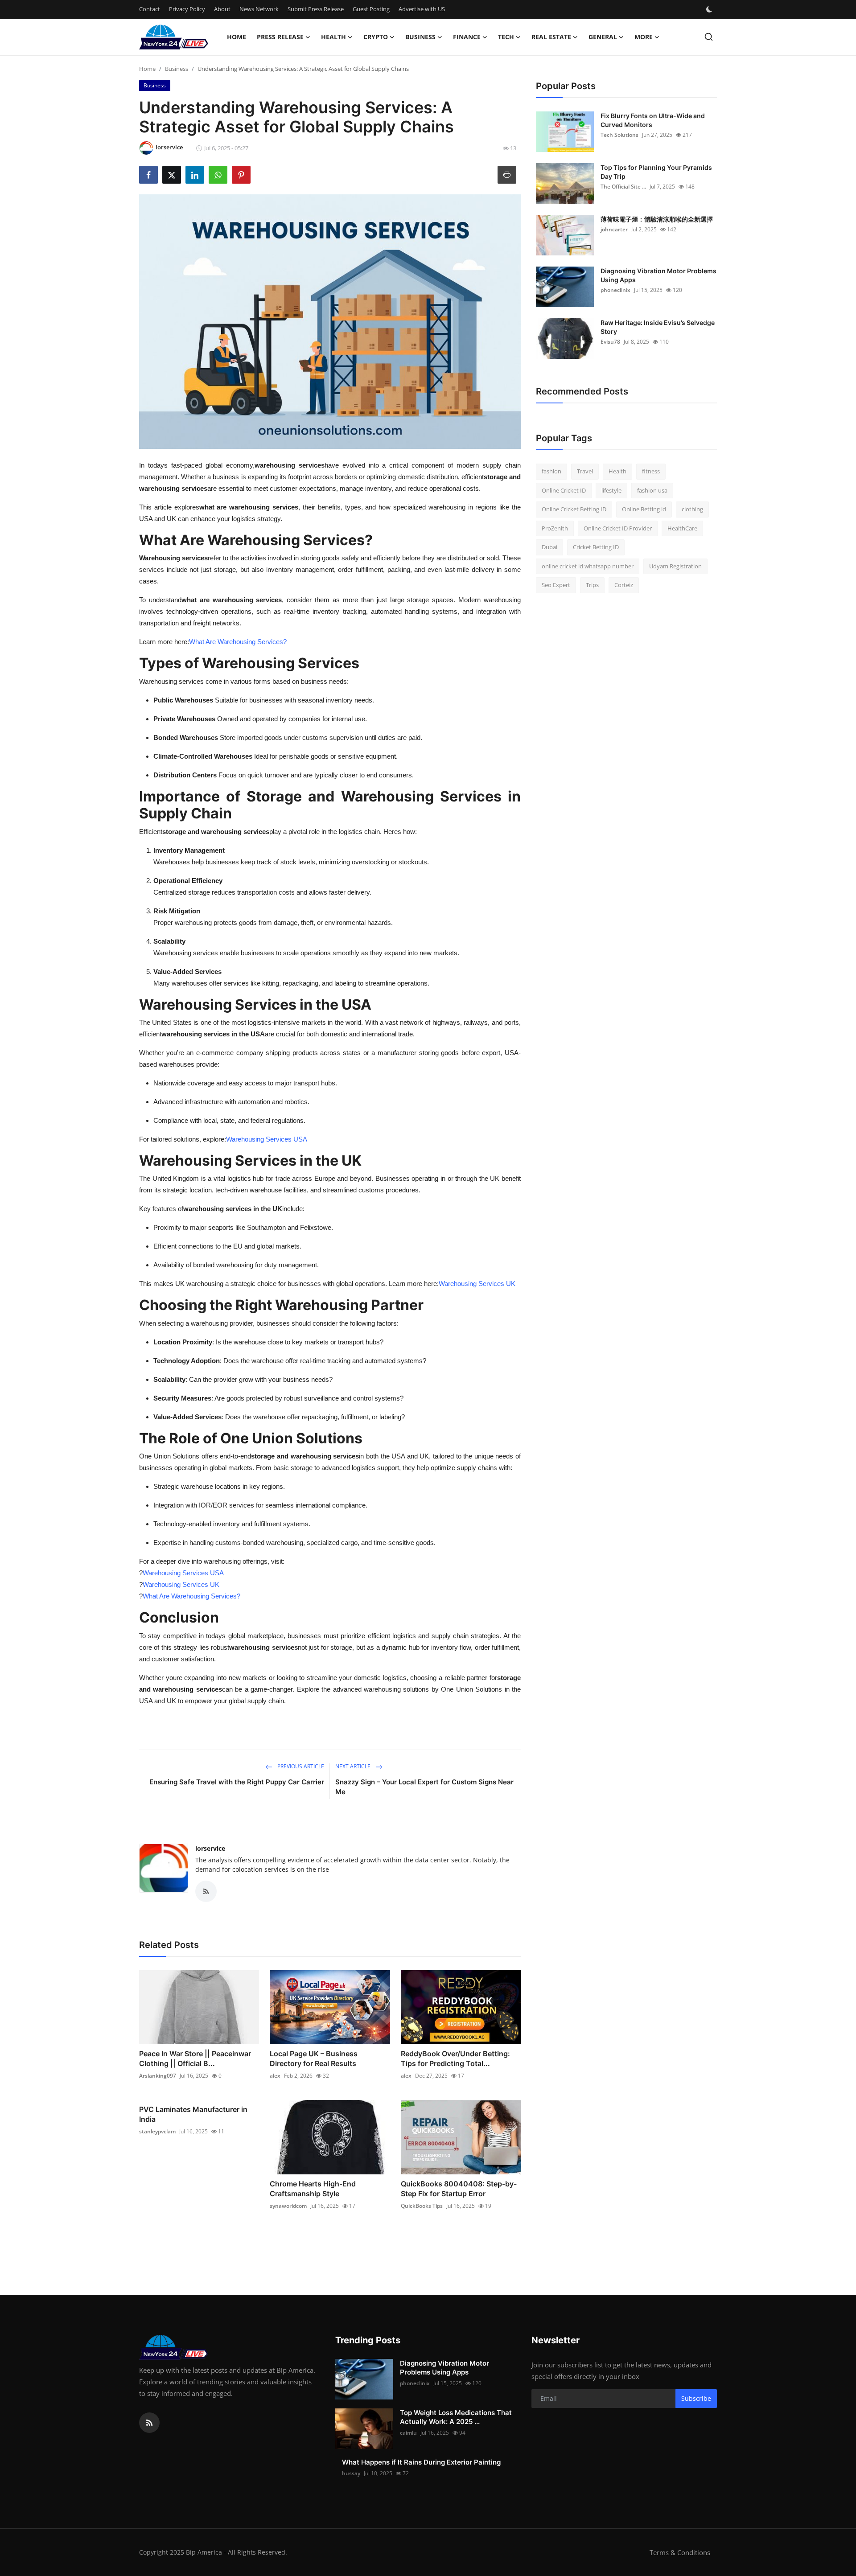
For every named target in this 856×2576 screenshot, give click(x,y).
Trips (592, 585)
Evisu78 (610, 342)
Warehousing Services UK (477, 1284)
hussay (351, 2473)
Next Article (354, 1766)
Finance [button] (467, 37)
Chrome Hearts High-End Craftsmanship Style (313, 2189)
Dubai (549, 547)
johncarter (614, 229)
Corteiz (624, 585)
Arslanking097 (158, 2076)
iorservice (210, 1848)
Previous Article (300, 1766)
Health (617, 471)
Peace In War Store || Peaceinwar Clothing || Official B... (195, 2058)
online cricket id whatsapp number (588, 566)
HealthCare (682, 528)
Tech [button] (506, 37)
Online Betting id (644, 509)
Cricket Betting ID (596, 547)
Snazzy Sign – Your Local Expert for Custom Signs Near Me (424, 1787)
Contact (150, 9)
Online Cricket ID (564, 490)
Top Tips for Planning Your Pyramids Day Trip (656, 172)
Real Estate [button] (551, 37)
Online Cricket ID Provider (618, 528)
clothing (692, 509)
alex (275, 2076)
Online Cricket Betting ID (574, 509)
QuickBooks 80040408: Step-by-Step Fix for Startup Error (459, 2189)
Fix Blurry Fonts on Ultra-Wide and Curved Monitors (653, 120)
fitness (651, 471)
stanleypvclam (157, 2131)
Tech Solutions (619, 135)
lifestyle (611, 490)
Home (237, 37)
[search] (709, 37)
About (222, 9)
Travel (585, 471)
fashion (551, 471)
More (644, 37)
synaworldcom (288, 2206)
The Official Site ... (623, 187)
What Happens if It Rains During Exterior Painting (421, 2462)
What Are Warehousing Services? (238, 642)
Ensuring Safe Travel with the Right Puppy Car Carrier (237, 1782)
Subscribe (696, 2398)
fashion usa (652, 490)
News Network (259, 9)
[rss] (149, 2423)
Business (177, 69)
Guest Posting (371, 9)
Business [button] (420, 37)
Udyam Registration (675, 566)
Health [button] (333, 37)
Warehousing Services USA (267, 1139)
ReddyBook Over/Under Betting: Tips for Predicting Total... (455, 2058)
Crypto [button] (376, 37)
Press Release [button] (280, 37)
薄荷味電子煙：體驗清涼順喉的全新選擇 (657, 219)
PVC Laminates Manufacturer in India (193, 2114)
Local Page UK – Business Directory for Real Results (314, 2058)
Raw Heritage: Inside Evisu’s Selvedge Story (658, 327)
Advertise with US (422, 9)
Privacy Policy (187, 9)
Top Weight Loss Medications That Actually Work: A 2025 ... (456, 2417)
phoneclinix (615, 290)
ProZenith (555, 528)
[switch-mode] (710, 9)
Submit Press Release (316, 9)
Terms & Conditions (680, 2552)
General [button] (603, 37)
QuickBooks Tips (422, 2206)
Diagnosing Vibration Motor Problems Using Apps (658, 275)
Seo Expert (556, 585)
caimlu (408, 2433)
